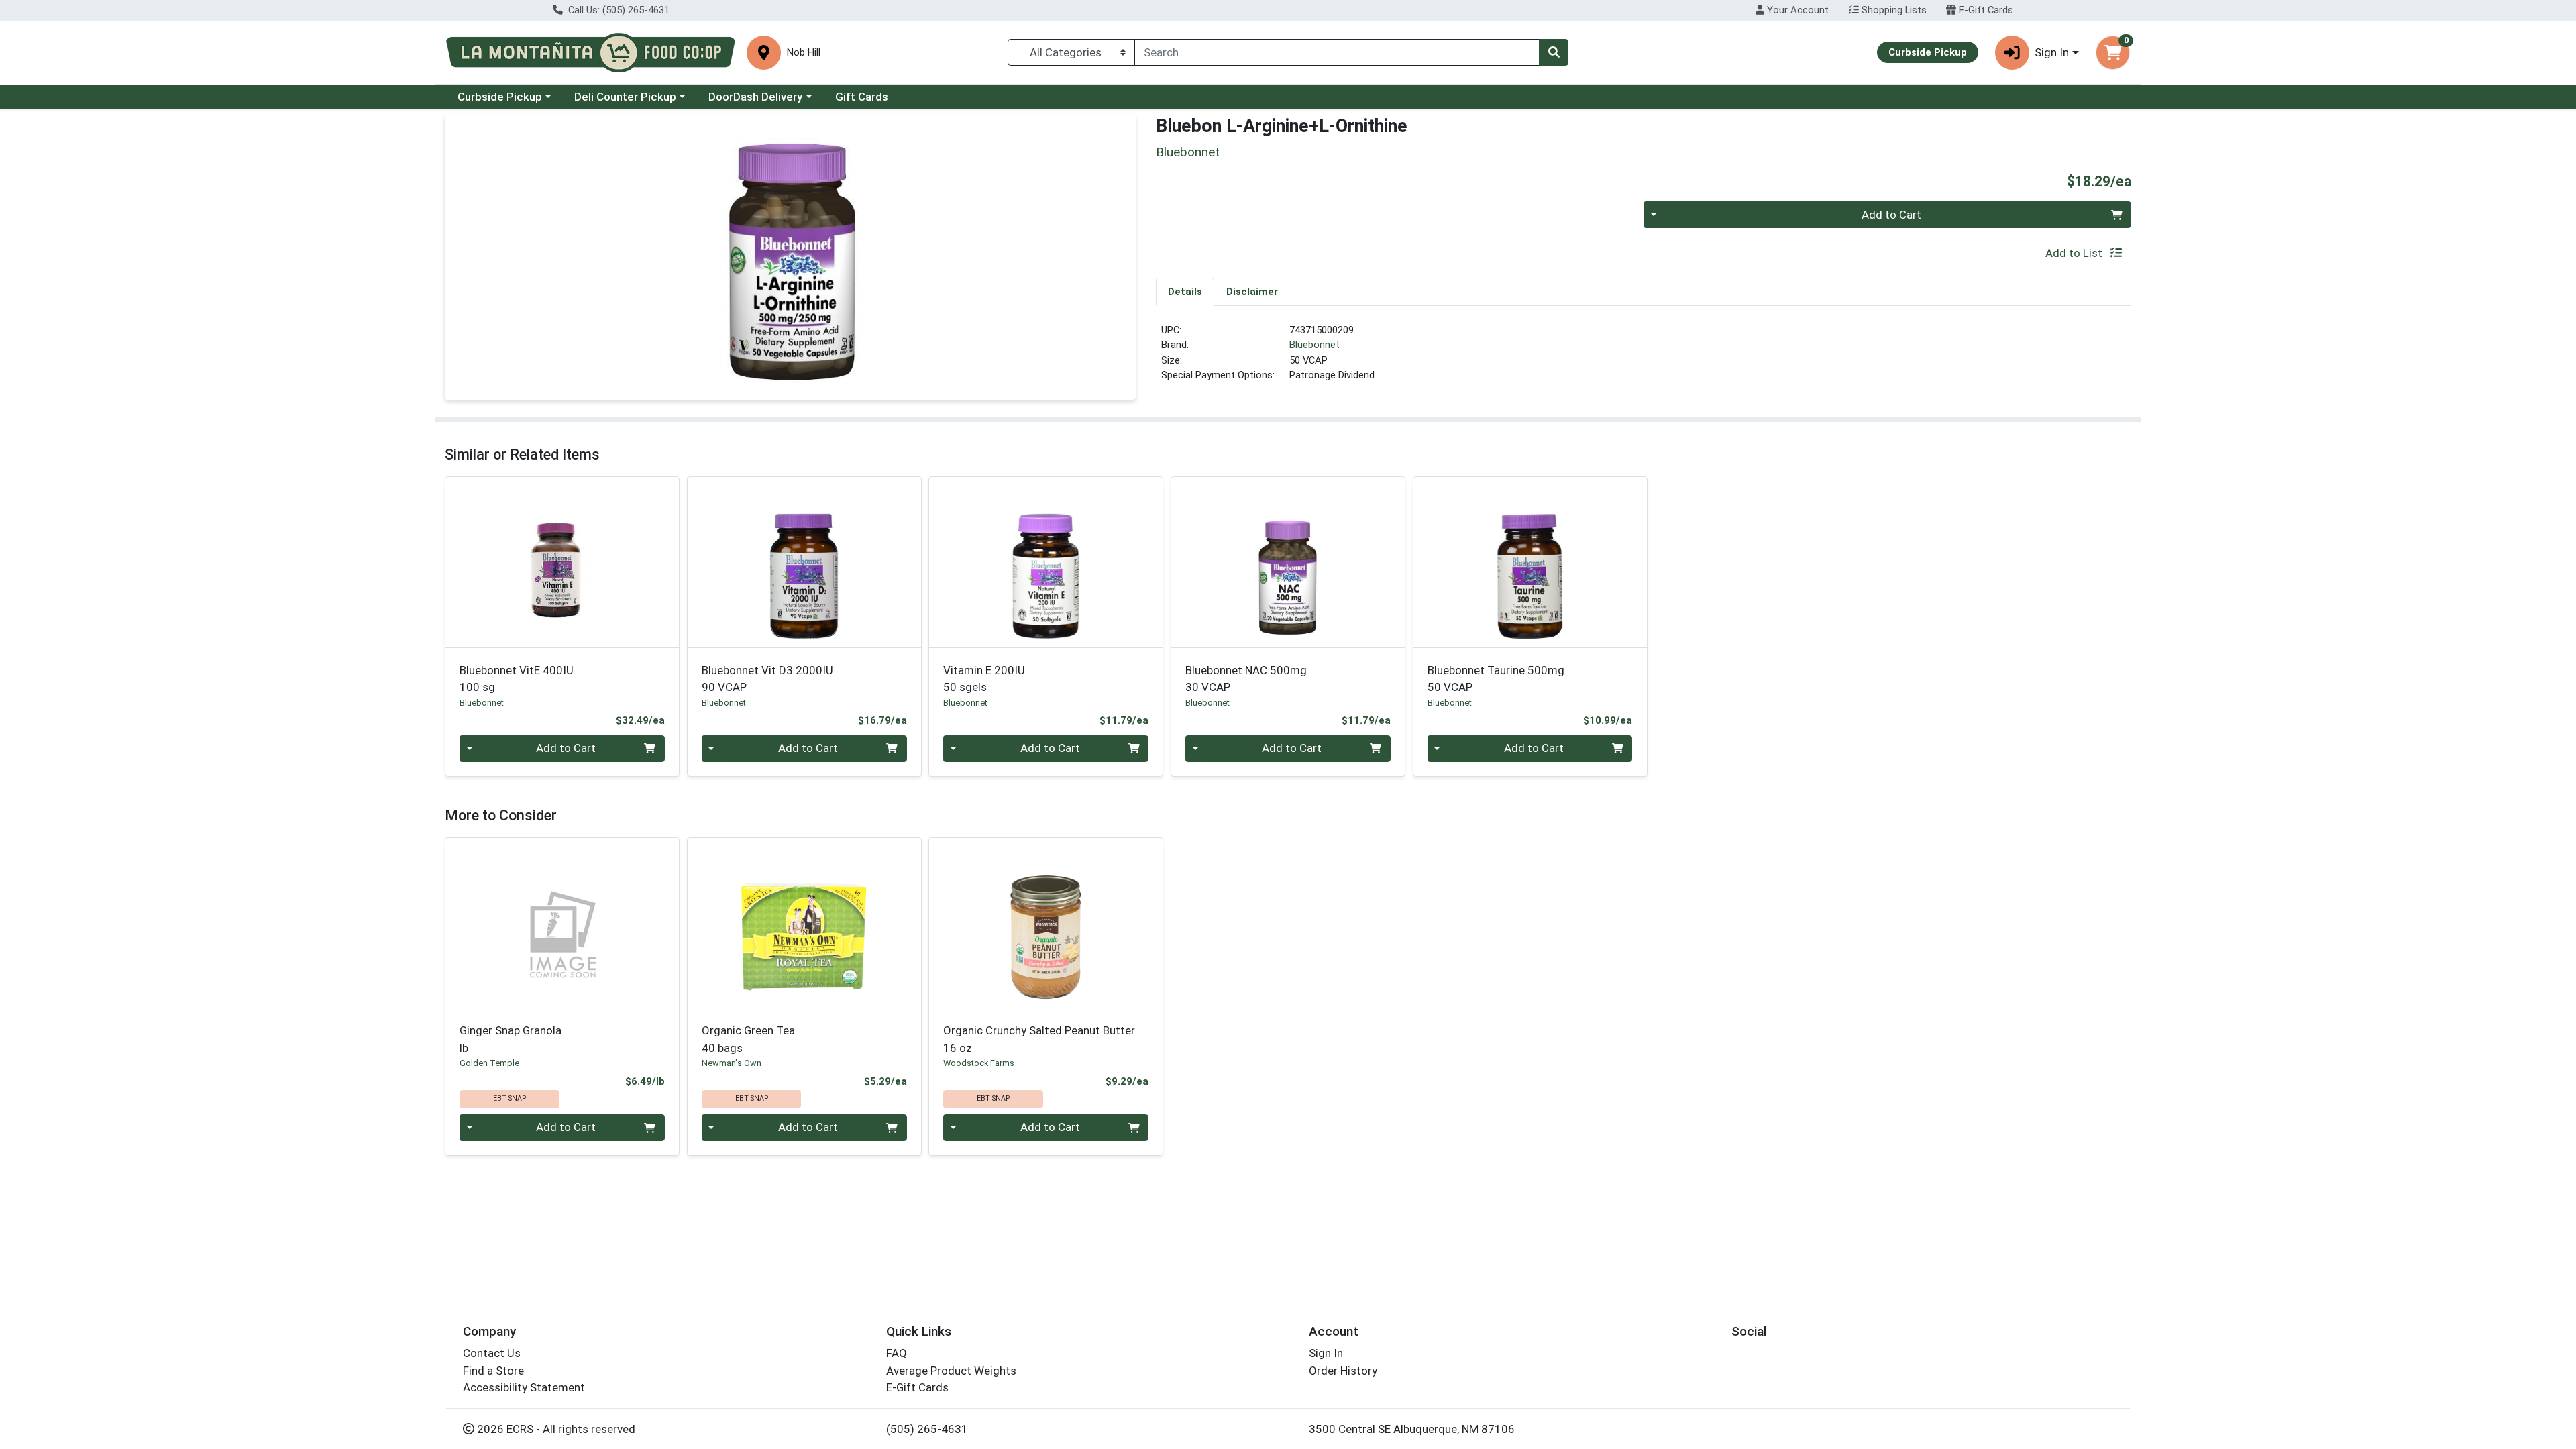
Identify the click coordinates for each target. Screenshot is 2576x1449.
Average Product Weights (951, 1371)
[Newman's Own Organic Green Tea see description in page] (804, 922)
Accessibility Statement (524, 1387)
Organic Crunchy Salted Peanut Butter (1039, 1039)
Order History (1343, 1371)
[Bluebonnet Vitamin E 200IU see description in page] (1046, 562)
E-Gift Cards (1985, 10)
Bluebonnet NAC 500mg (1246, 679)
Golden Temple (489, 1063)
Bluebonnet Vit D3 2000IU (767, 679)
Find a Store (493, 1371)
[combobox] (1337, 52)
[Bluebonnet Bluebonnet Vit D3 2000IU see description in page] (804, 562)
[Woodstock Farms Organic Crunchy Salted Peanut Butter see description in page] (1046, 922)
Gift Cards (862, 97)
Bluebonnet (1314, 345)
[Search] (1554, 52)
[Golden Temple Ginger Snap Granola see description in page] (562, 922)
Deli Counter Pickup (625, 97)
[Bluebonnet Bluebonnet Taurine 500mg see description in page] (1530, 562)
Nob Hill (804, 53)
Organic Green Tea (748, 1039)
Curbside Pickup (500, 97)
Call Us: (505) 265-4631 (618, 10)
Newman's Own (732, 1063)
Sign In (1326, 1353)
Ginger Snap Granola (511, 1039)
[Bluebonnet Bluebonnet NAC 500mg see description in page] (1288, 562)
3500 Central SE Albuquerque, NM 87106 (1412, 1429)
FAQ (897, 1353)
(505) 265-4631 (927, 1429)
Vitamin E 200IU (984, 679)
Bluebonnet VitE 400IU (517, 679)
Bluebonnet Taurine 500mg (1496, 679)
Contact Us (492, 1353)
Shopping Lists (1893, 10)
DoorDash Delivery (755, 97)
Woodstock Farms (979, 1063)
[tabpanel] (1644, 358)
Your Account (1796, 10)
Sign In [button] (2052, 52)
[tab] (1185, 291)
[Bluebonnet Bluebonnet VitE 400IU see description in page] (562, 562)
